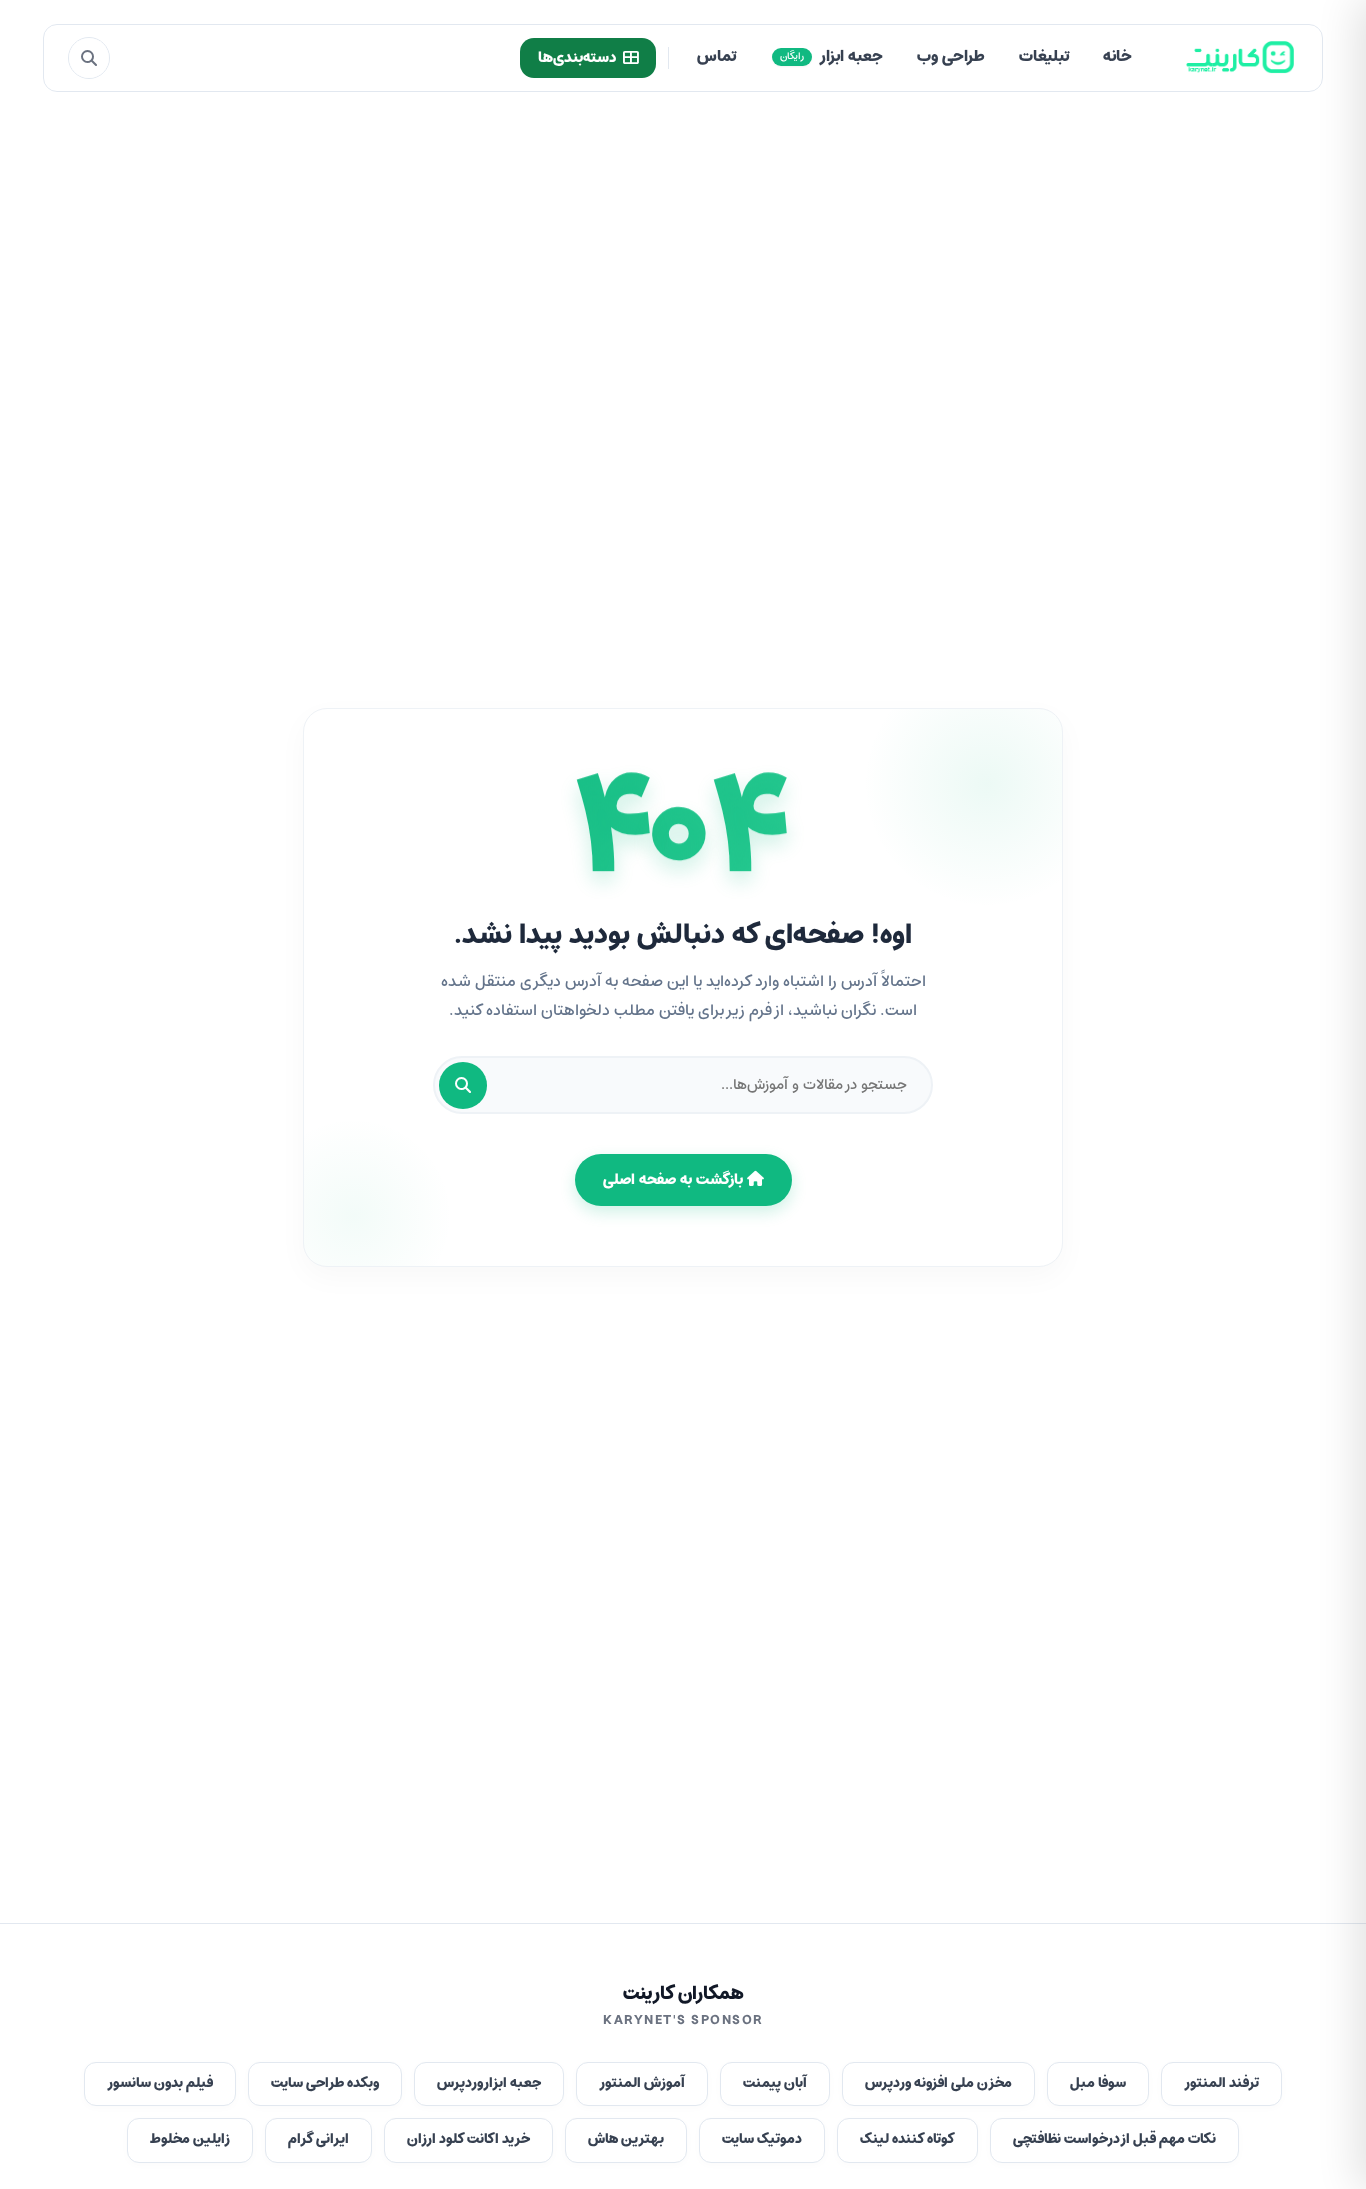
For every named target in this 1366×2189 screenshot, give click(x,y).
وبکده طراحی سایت (325, 2083)
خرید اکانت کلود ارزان (468, 2139)
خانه (1117, 57)
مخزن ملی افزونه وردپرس (938, 2083)
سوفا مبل (1098, 2083)
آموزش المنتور (642, 2083)
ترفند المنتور (1221, 2083)
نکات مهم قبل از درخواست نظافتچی (1114, 2139)
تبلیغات (1044, 57)
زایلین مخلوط (190, 2139)
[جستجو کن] (463, 1085)
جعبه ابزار (831, 57)
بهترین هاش (626, 2139)
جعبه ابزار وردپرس (489, 2083)
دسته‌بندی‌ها (577, 58)
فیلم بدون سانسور (160, 2083)
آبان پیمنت (775, 2083)
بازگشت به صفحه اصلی (675, 1180)
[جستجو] (89, 58)
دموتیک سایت (762, 2139)
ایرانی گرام (318, 2139)
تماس (716, 57)
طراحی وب (951, 57)
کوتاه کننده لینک (907, 2139)
